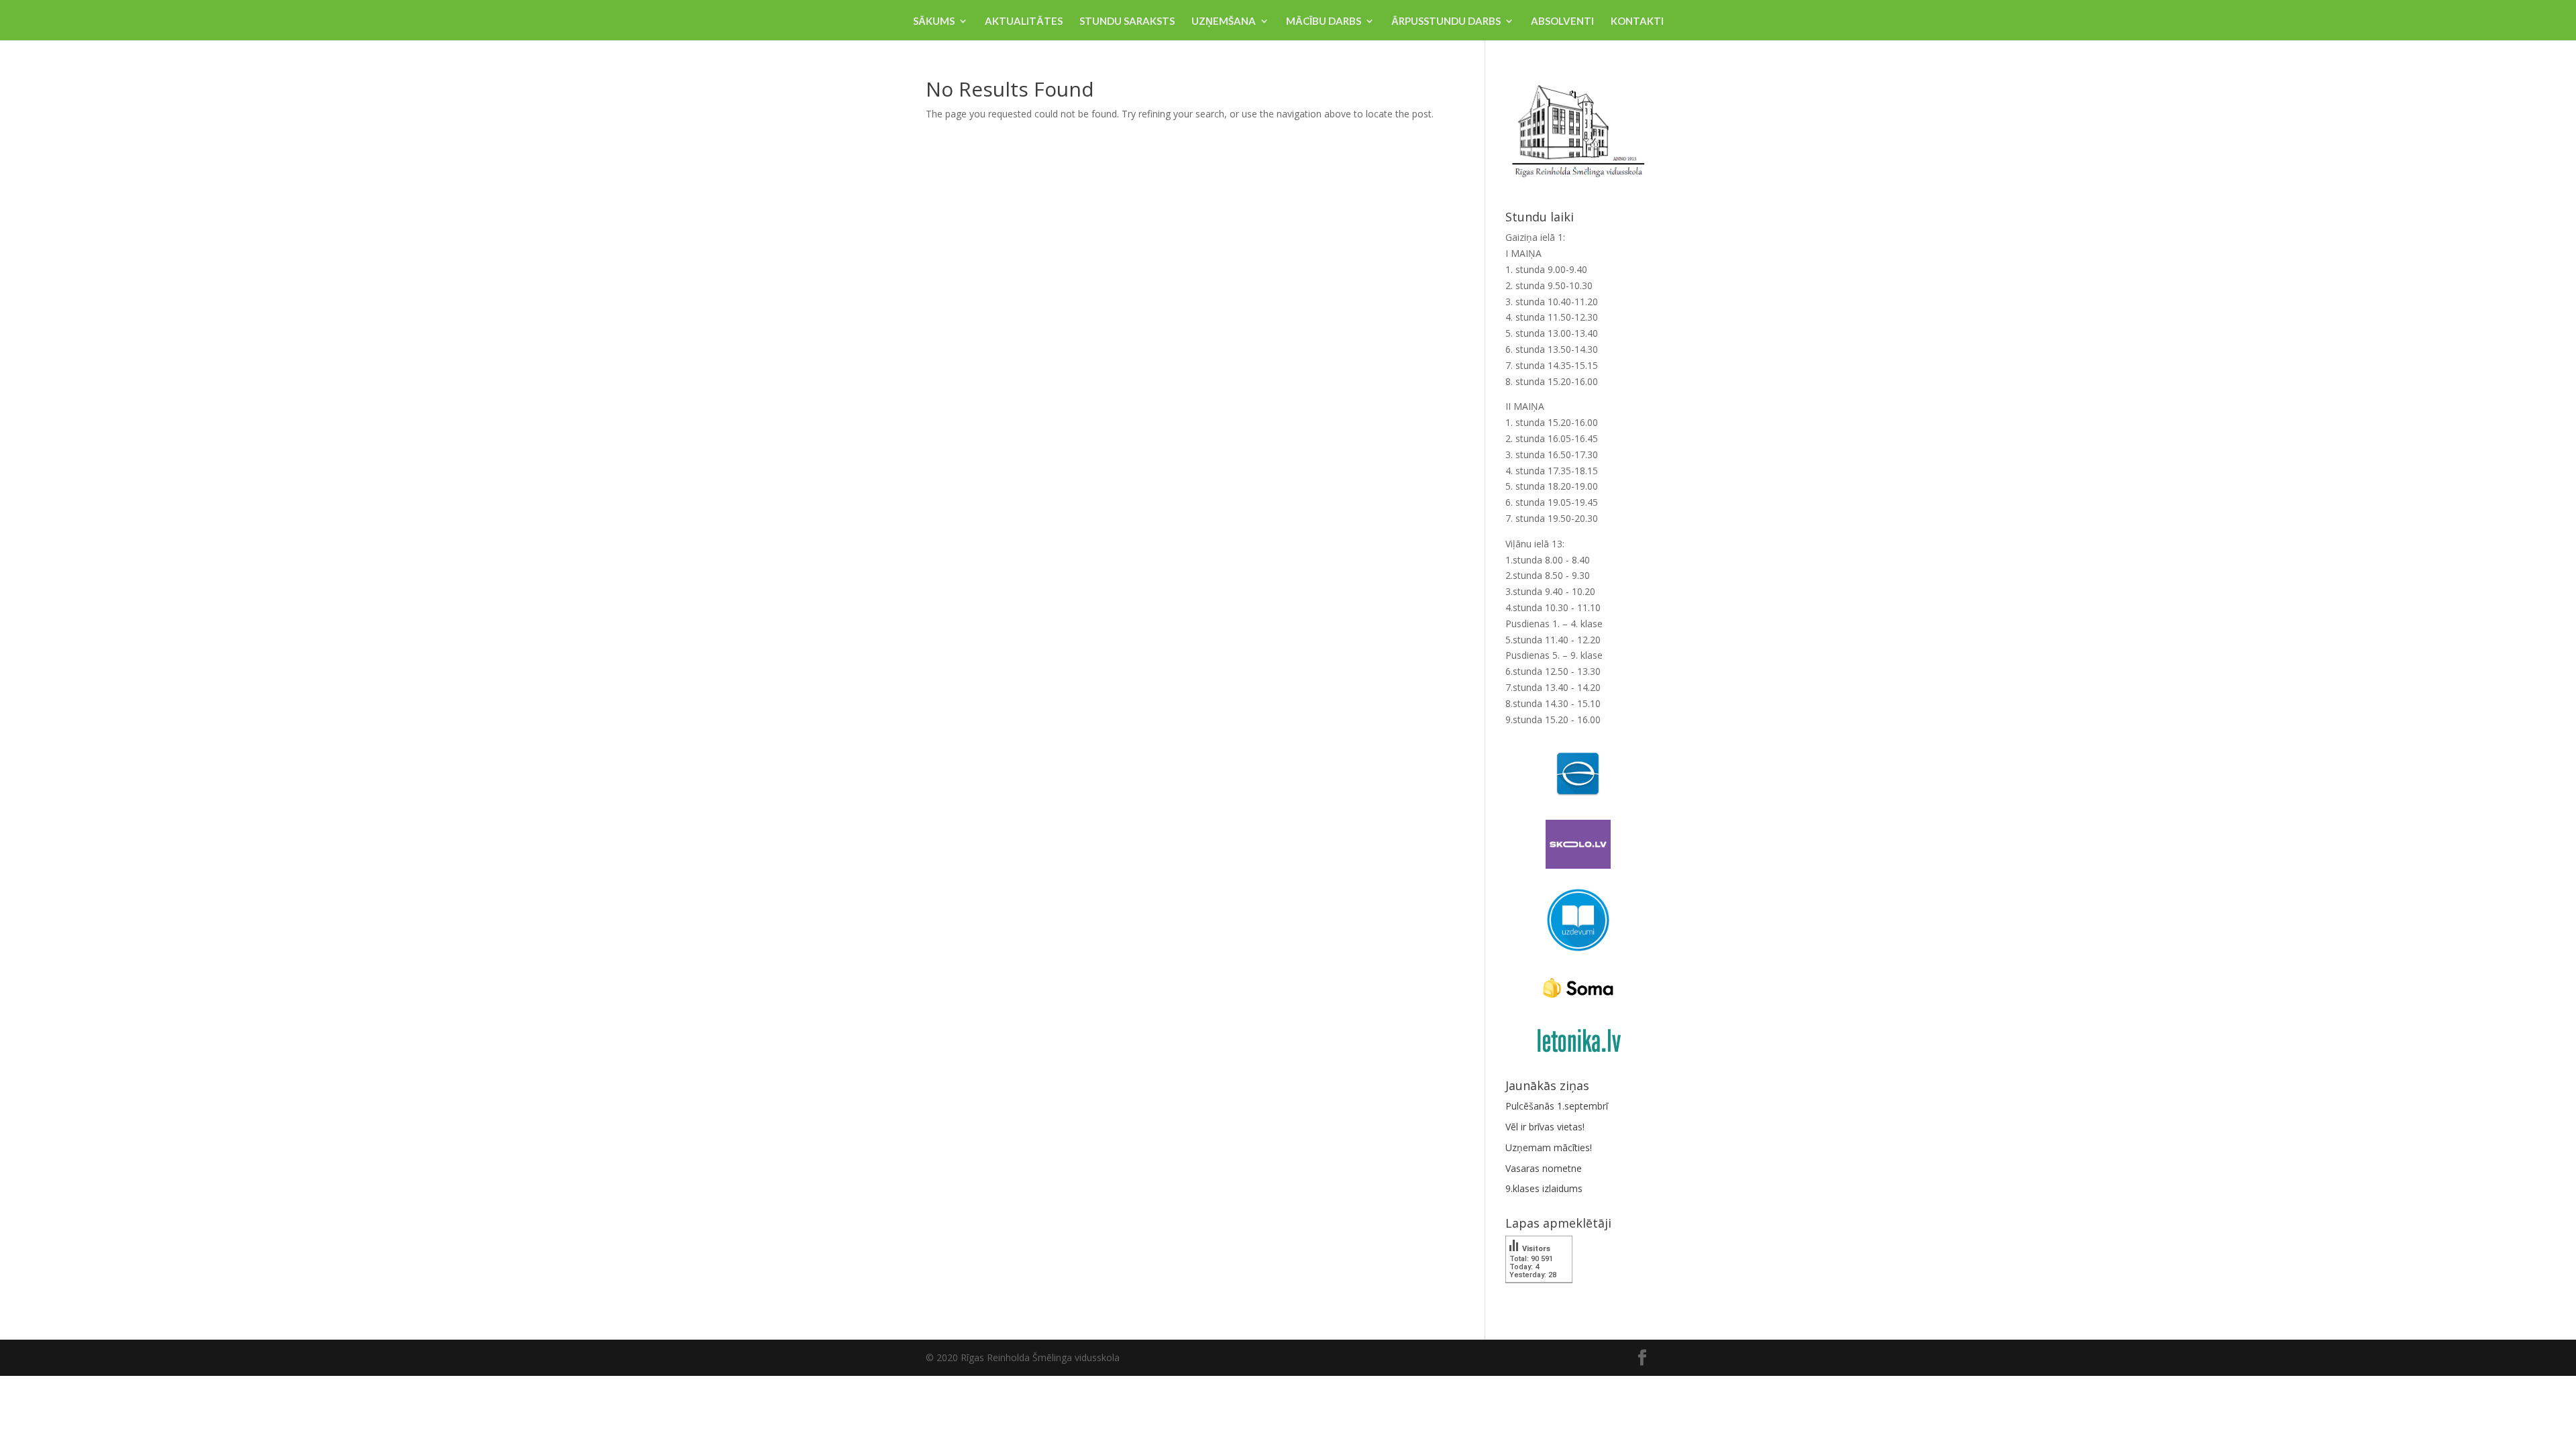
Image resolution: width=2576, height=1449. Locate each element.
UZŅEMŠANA (1224, 21)
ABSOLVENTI (1562, 21)
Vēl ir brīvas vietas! (1545, 1127)
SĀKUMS (934, 21)
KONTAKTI (1637, 21)
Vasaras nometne (1544, 1168)
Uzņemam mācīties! (1549, 1147)
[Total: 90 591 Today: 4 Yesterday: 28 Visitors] (1539, 1292)
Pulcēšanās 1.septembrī (1557, 1106)
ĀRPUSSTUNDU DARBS (1446, 21)
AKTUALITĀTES (1024, 21)
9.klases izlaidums (1544, 1188)
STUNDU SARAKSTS (1127, 21)
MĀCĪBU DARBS (1324, 21)
